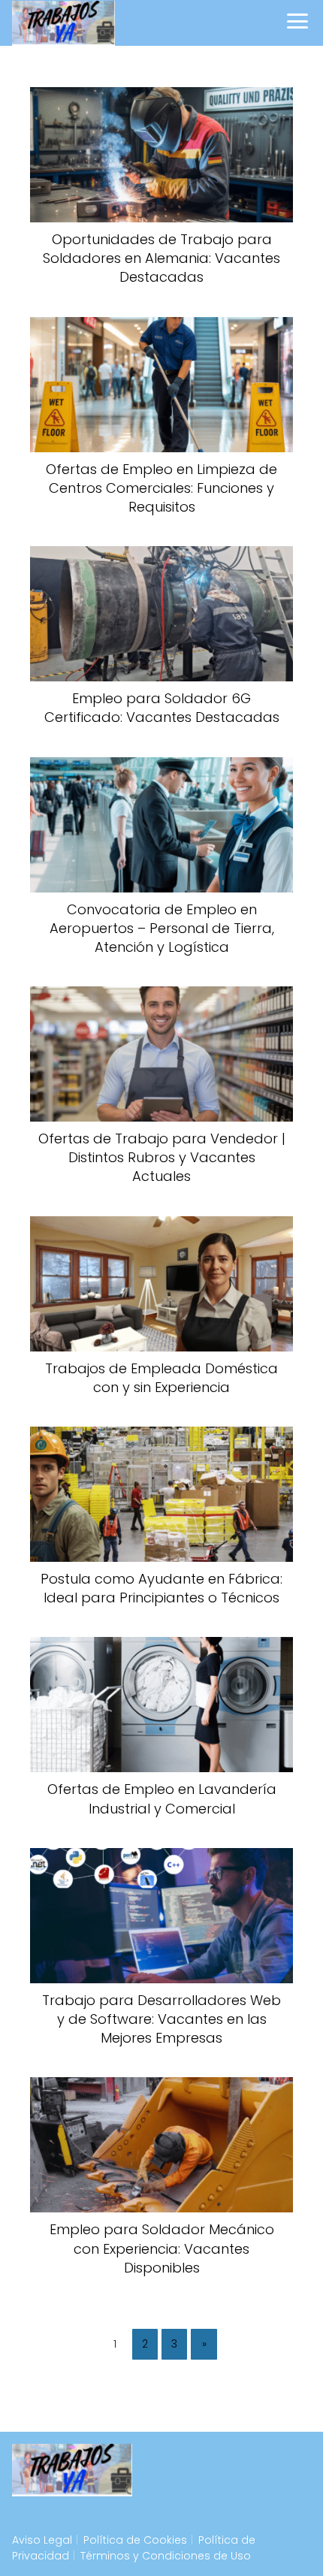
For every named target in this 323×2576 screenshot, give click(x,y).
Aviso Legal (42, 2540)
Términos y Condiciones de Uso (166, 2556)
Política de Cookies (135, 2540)
